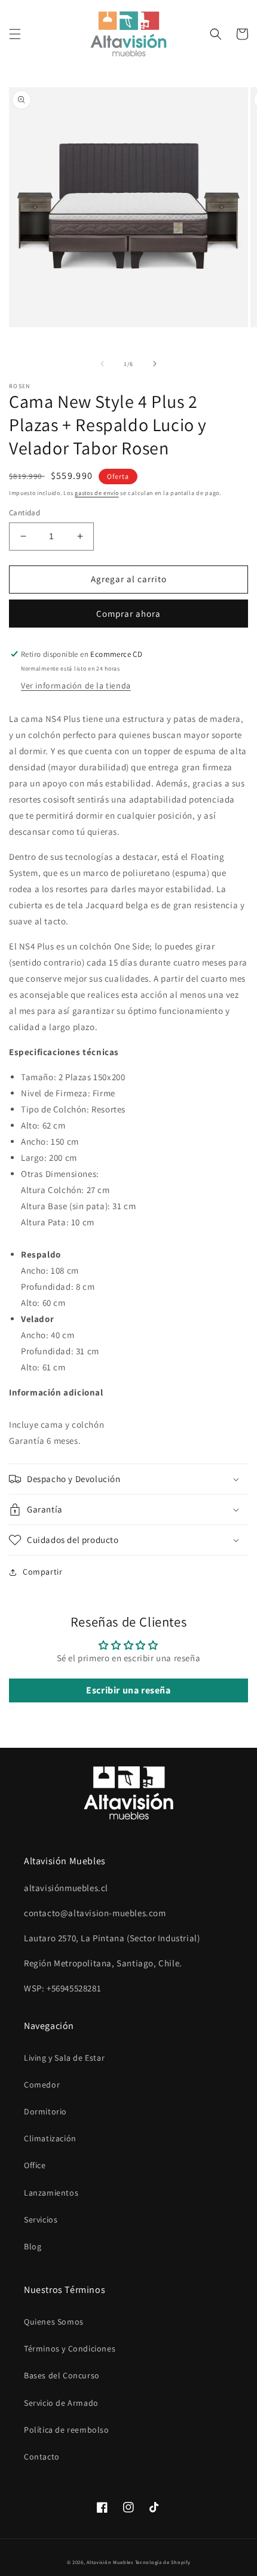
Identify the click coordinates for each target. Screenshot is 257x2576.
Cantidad (25, 513)
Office (35, 2165)
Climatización (50, 2138)
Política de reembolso (67, 2430)
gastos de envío (97, 493)
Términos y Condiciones (70, 2348)
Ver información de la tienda (76, 686)
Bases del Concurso (62, 2375)
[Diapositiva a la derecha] (155, 364)
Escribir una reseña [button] (128, 1690)
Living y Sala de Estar (64, 2058)
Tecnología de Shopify (163, 2562)
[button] (15, 34)
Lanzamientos (51, 2193)
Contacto (42, 2457)
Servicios (41, 2220)
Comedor (42, 2085)
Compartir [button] (42, 1572)
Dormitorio (45, 2111)
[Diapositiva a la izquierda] (102, 364)
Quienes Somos (54, 2322)
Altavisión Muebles (110, 2562)
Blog (33, 2246)
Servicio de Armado (61, 2403)
